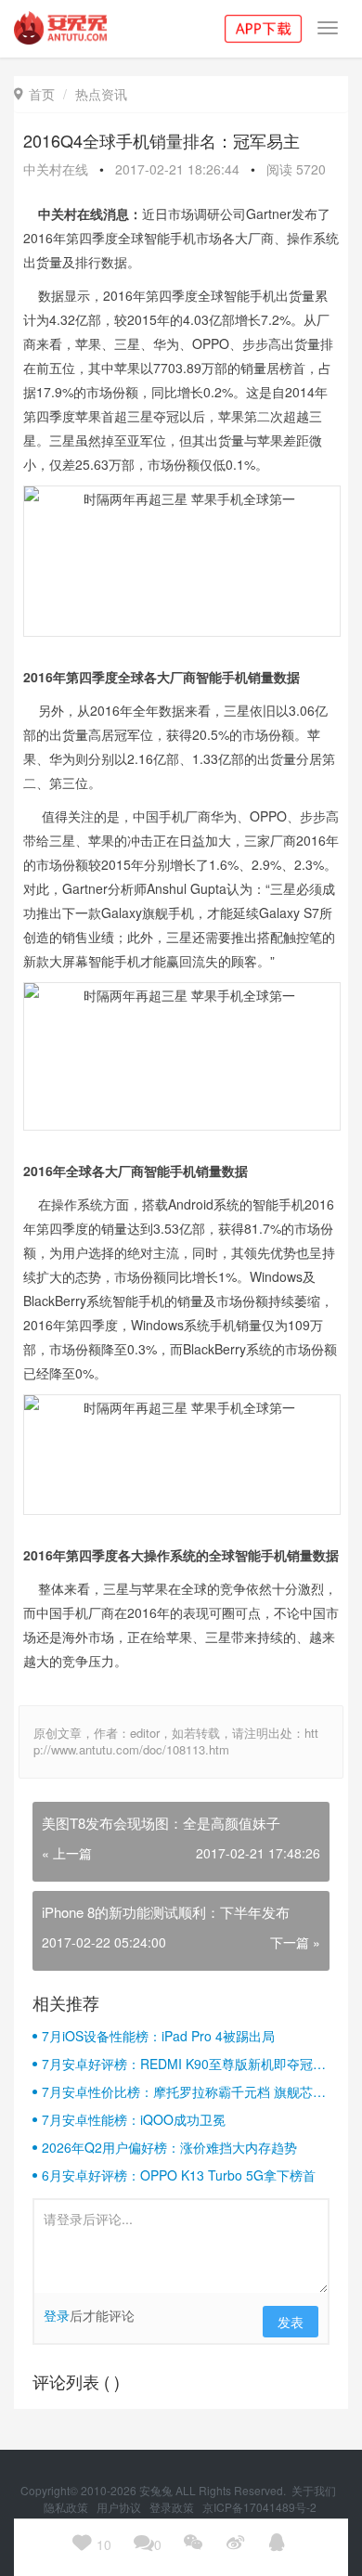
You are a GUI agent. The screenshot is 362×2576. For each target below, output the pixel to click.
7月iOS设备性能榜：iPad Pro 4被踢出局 (158, 2036)
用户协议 (120, 2507)
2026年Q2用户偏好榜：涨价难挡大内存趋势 (169, 2147)
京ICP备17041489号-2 (259, 2507)
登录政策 (173, 2507)
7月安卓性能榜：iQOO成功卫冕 (134, 2119)
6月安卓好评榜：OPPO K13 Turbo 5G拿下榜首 (179, 2175)
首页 (34, 94)
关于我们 (315, 2490)
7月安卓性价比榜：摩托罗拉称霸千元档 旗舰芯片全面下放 (184, 2091)
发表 (291, 2322)
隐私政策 (67, 2507)
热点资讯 (101, 94)
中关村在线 (56, 169)
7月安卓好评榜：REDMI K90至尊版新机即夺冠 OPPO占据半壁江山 (177, 2064)
